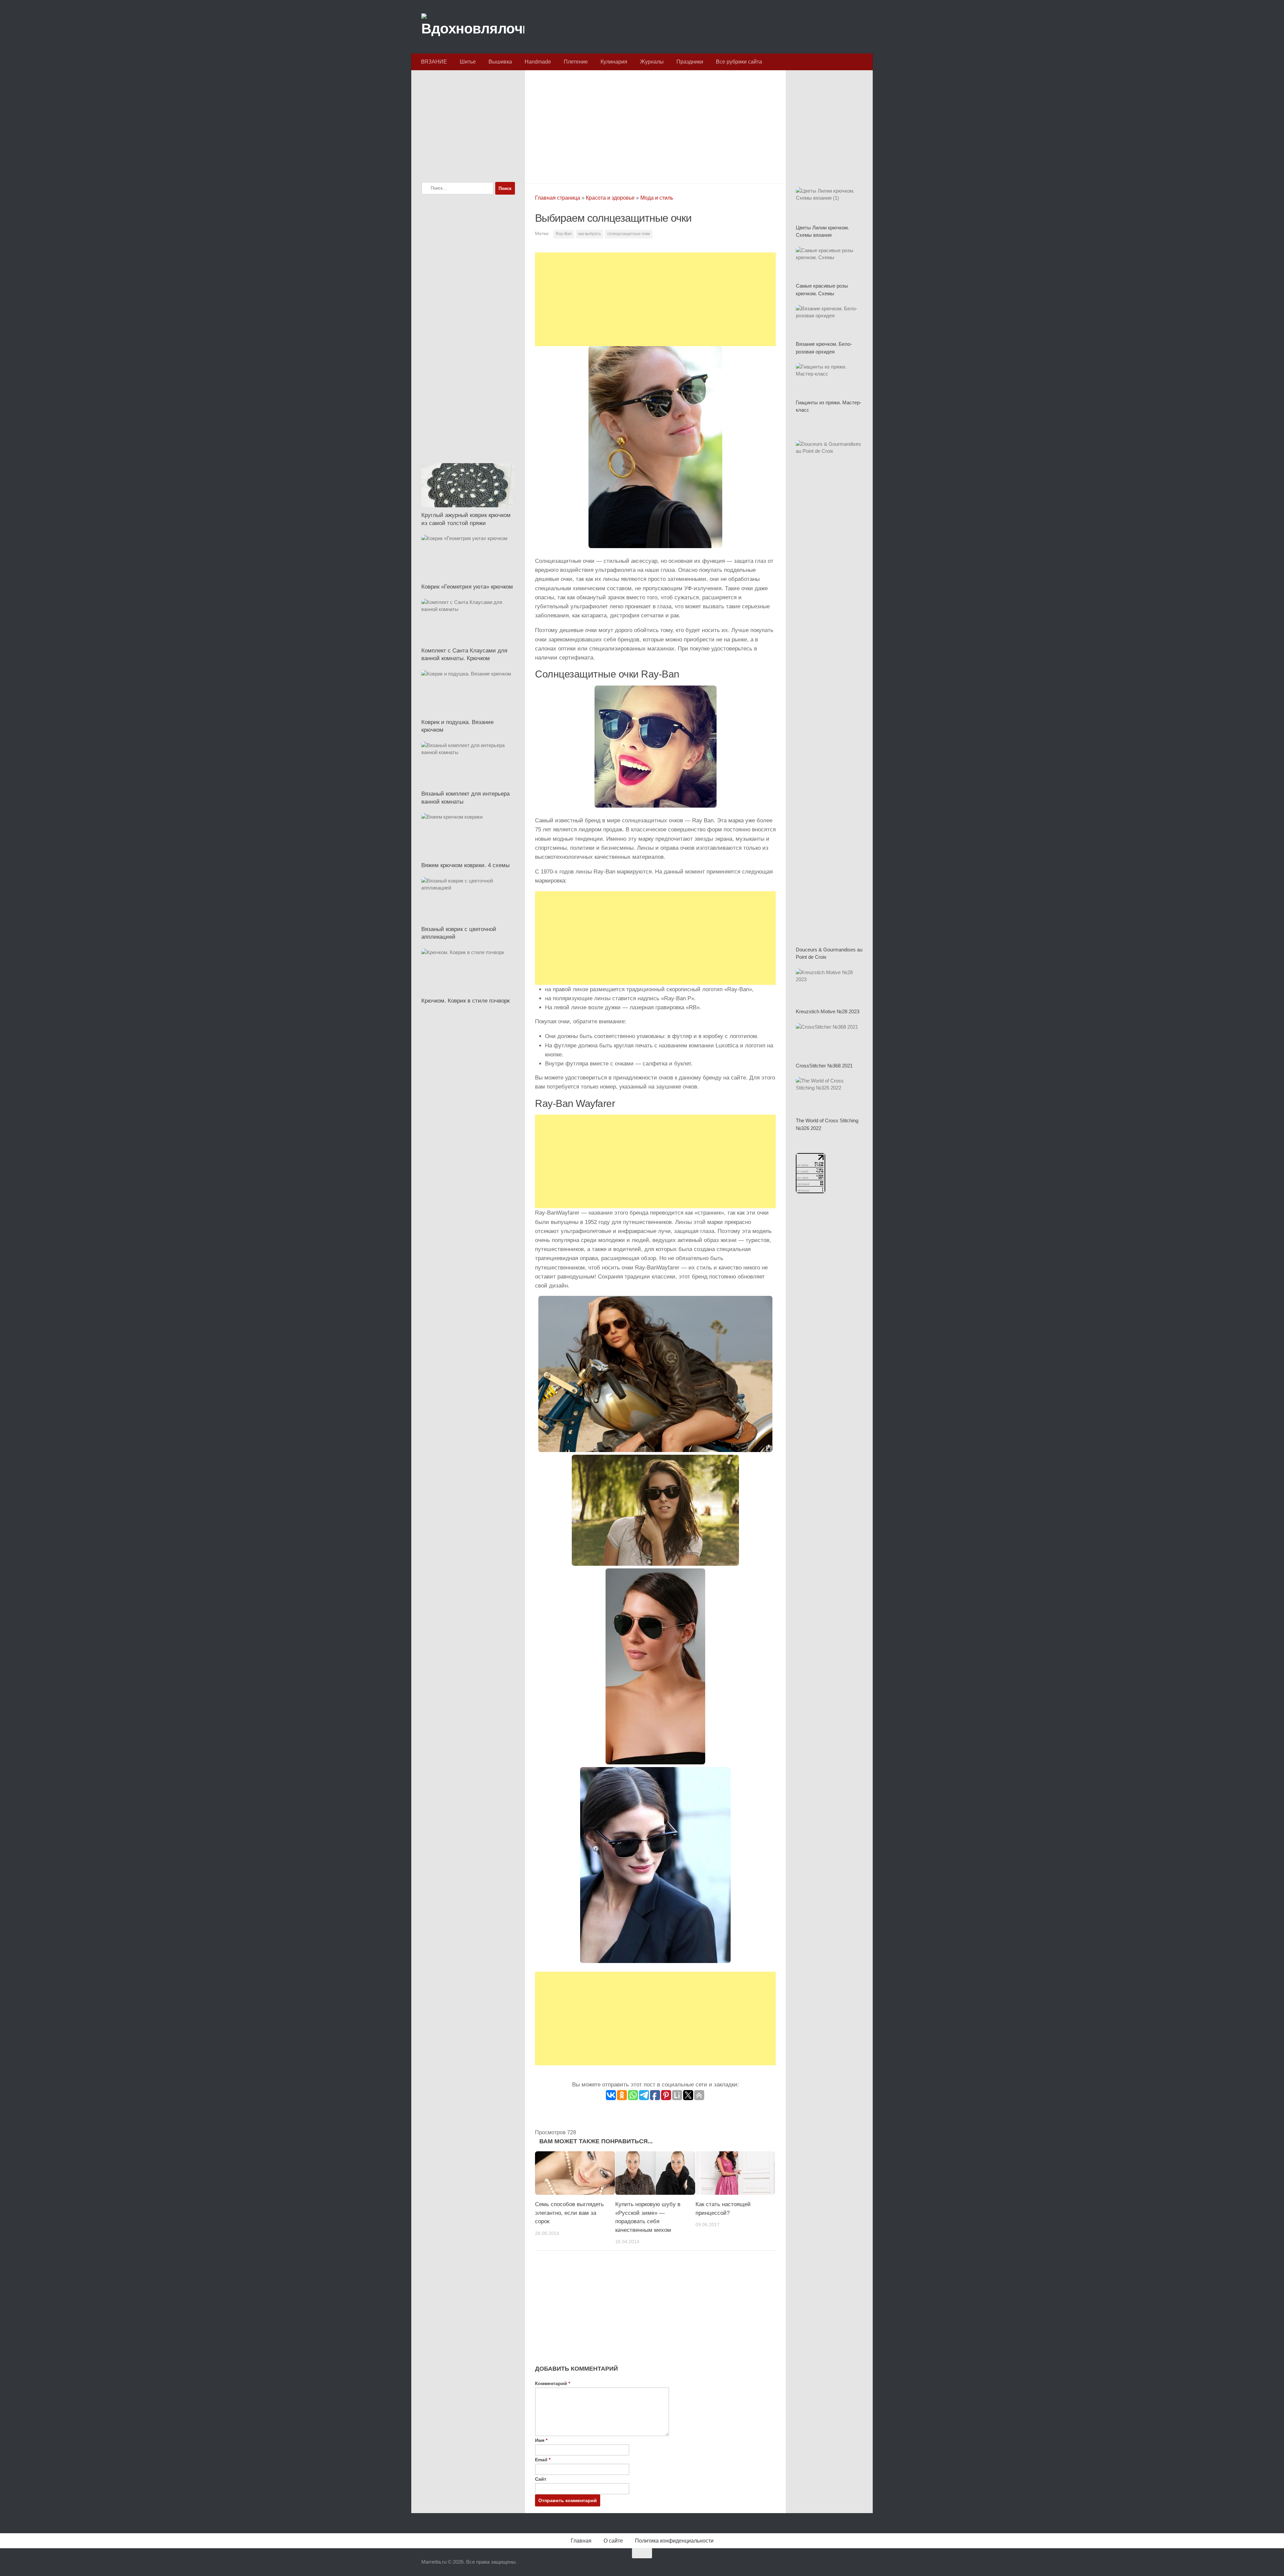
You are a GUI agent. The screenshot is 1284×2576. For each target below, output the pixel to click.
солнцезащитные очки (629, 234)
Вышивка (500, 62)
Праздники (690, 62)
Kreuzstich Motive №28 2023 (828, 1011)
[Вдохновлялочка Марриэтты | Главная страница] (473, 27)
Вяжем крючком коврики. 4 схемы (465, 865)
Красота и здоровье (610, 198)
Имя (541, 2440)
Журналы (652, 62)
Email (543, 2460)
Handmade (538, 62)
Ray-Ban (564, 234)
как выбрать (590, 234)
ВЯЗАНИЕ (434, 62)
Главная (581, 2541)
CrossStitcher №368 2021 (824, 1066)
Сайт (541, 2479)
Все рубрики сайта (739, 62)
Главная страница (558, 198)
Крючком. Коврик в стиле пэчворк (465, 1001)
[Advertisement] (655, 125)
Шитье (468, 62)
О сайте (613, 2541)
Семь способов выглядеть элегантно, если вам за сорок (569, 2213)
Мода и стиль (657, 198)
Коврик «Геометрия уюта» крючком (467, 587)
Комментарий (553, 2383)
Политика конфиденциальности (674, 2541)
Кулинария (614, 62)
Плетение (576, 62)
